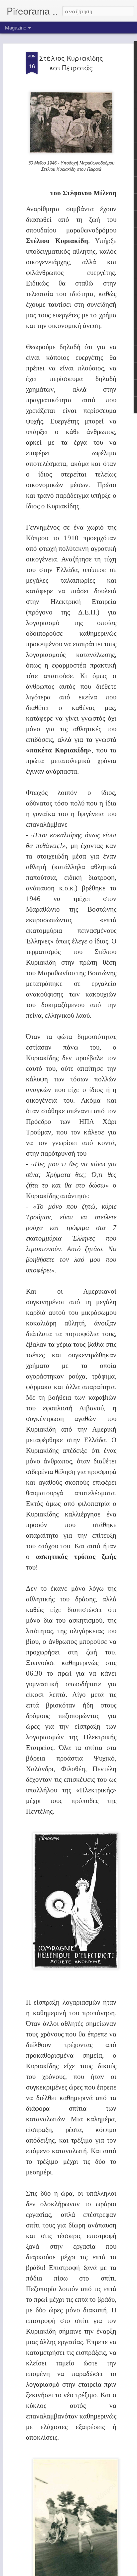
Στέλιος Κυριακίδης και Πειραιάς (71, 63)
